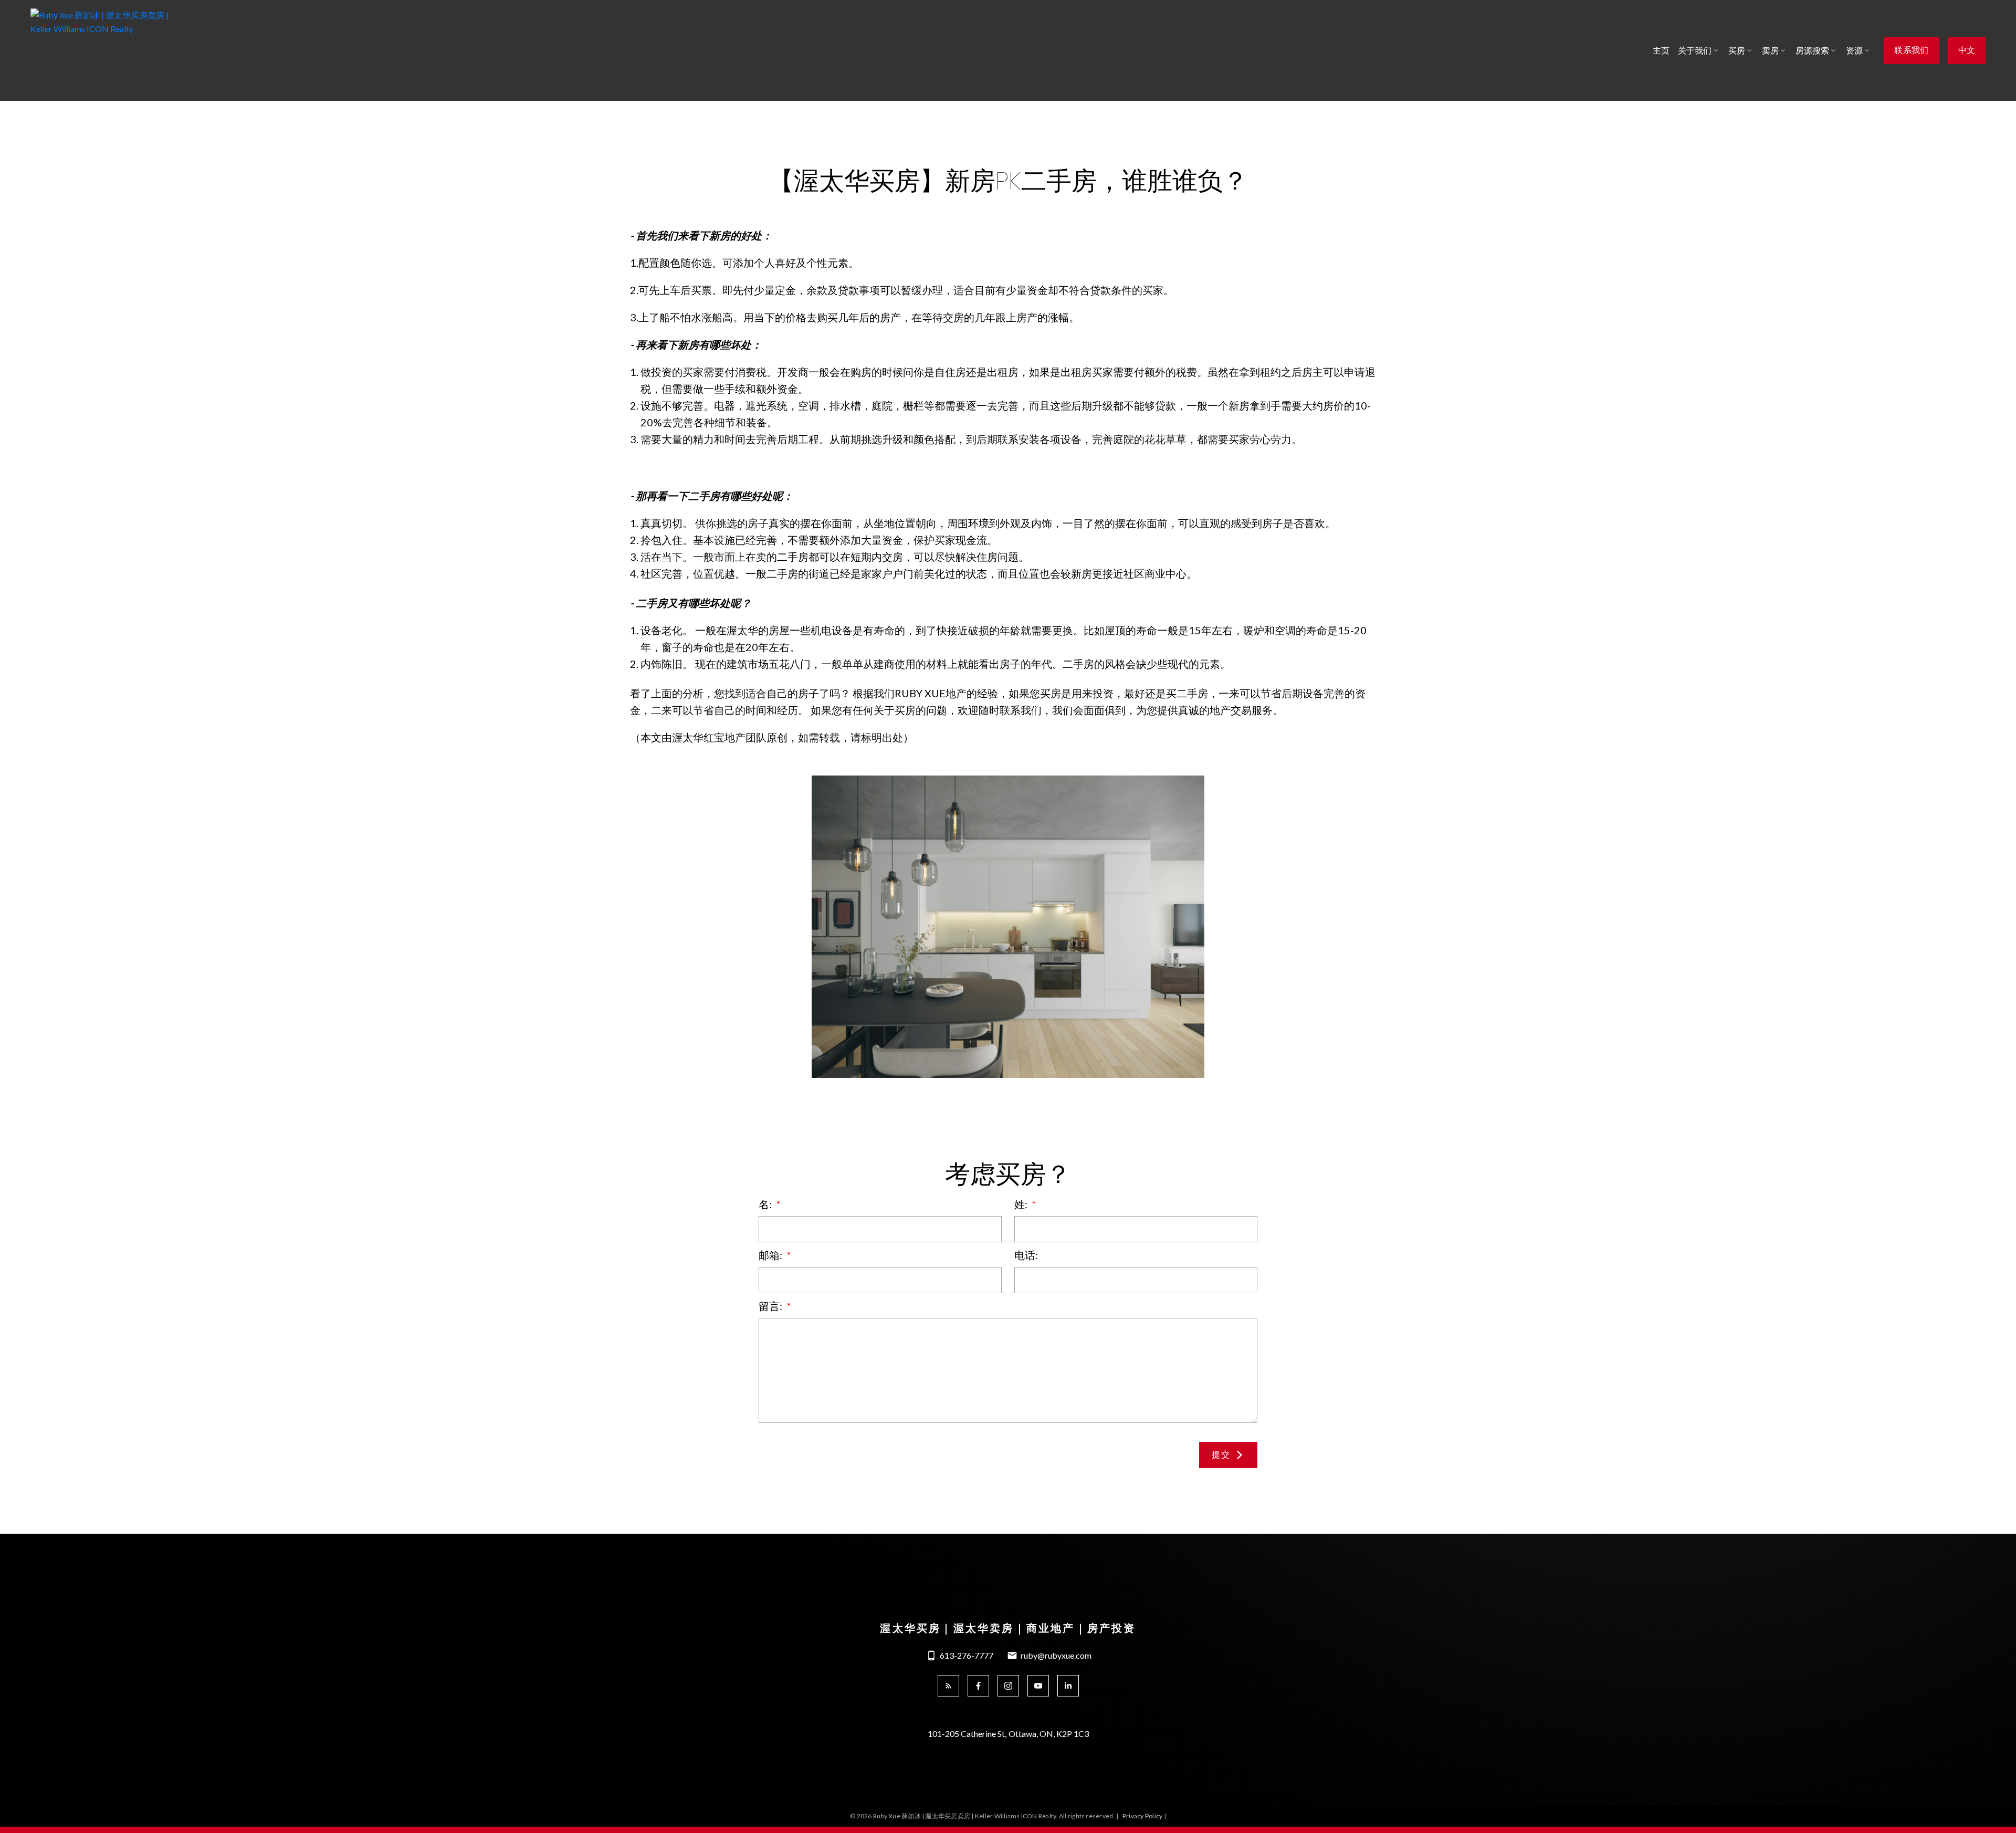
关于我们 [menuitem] (1695, 50)
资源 (1854, 50)
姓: (1022, 1204)
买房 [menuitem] (1737, 50)
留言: (771, 1306)
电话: (1026, 1255)
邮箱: (771, 1255)
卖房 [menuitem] (1770, 50)
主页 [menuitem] (1661, 50)
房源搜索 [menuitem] (1812, 50)
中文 (1967, 50)
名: (766, 1204)
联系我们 (1911, 50)
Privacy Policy (1142, 1816)
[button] (1911, 50)
